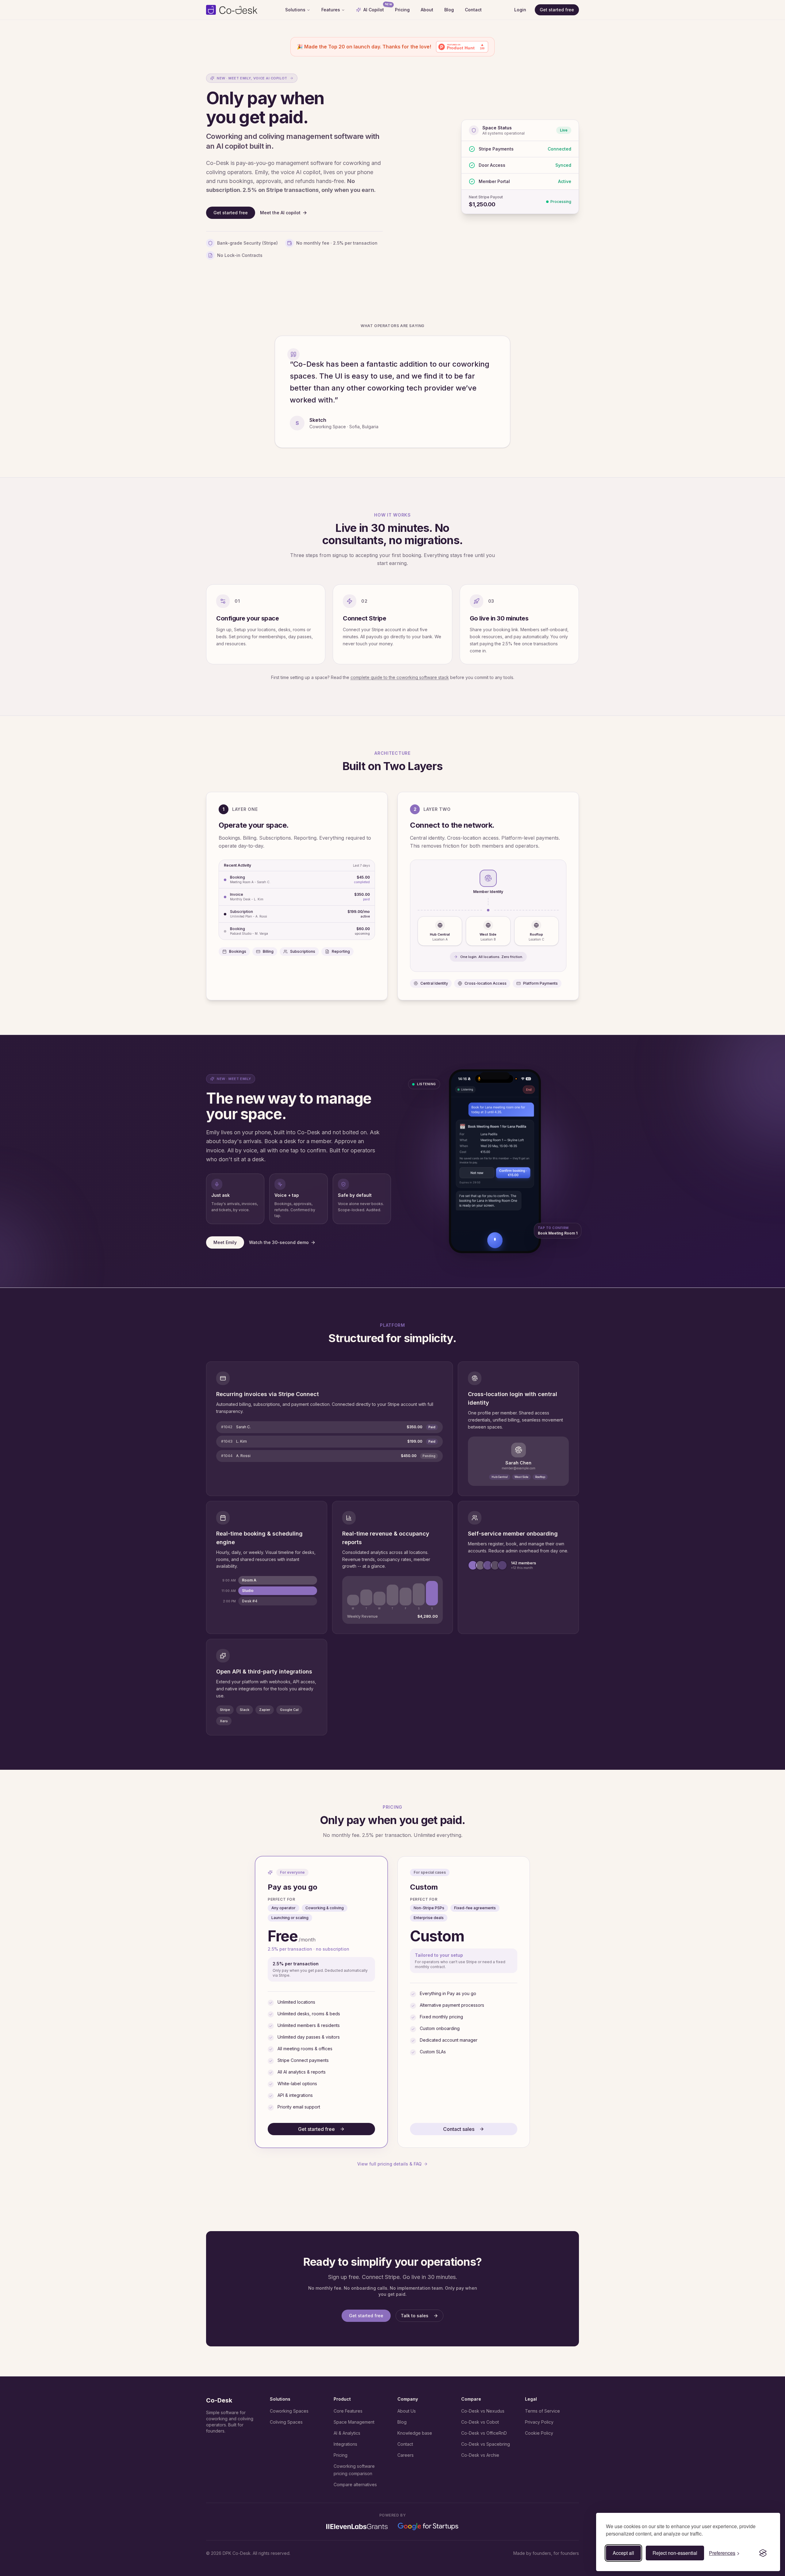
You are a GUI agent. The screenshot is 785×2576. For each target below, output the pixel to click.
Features (331, 10)
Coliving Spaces (286, 2422)
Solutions (295, 10)
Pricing (402, 10)
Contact (473, 10)
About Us (407, 2411)
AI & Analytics (347, 2433)
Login (520, 10)
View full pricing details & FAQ (389, 2164)
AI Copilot (376, 8)
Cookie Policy (539, 2433)
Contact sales (459, 2129)
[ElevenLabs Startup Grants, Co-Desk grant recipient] (357, 2527)
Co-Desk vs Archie (480, 2455)
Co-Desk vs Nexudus (483, 2411)
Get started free (557, 10)
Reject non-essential (675, 2553)
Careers (406, 2455)
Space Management (354, 2422)
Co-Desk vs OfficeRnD (484, 2433)
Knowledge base (415, 2433)
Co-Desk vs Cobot (480, 2422)
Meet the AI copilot (280, 213)
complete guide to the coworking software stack (400, 677)
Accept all (623, 2553)
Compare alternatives (355, 2484)
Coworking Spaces (289, 2411)
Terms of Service (542, 2411)
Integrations (345, 2444)
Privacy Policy (539, 2422)
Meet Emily (225, 1242)
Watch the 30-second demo (279, 1242)
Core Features (348, 2411)
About (427, 10)
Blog (449, 10)
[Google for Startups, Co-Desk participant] (428, 2526)
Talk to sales (415, 2316)
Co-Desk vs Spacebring (486, 2444)
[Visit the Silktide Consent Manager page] (763, 2553)
